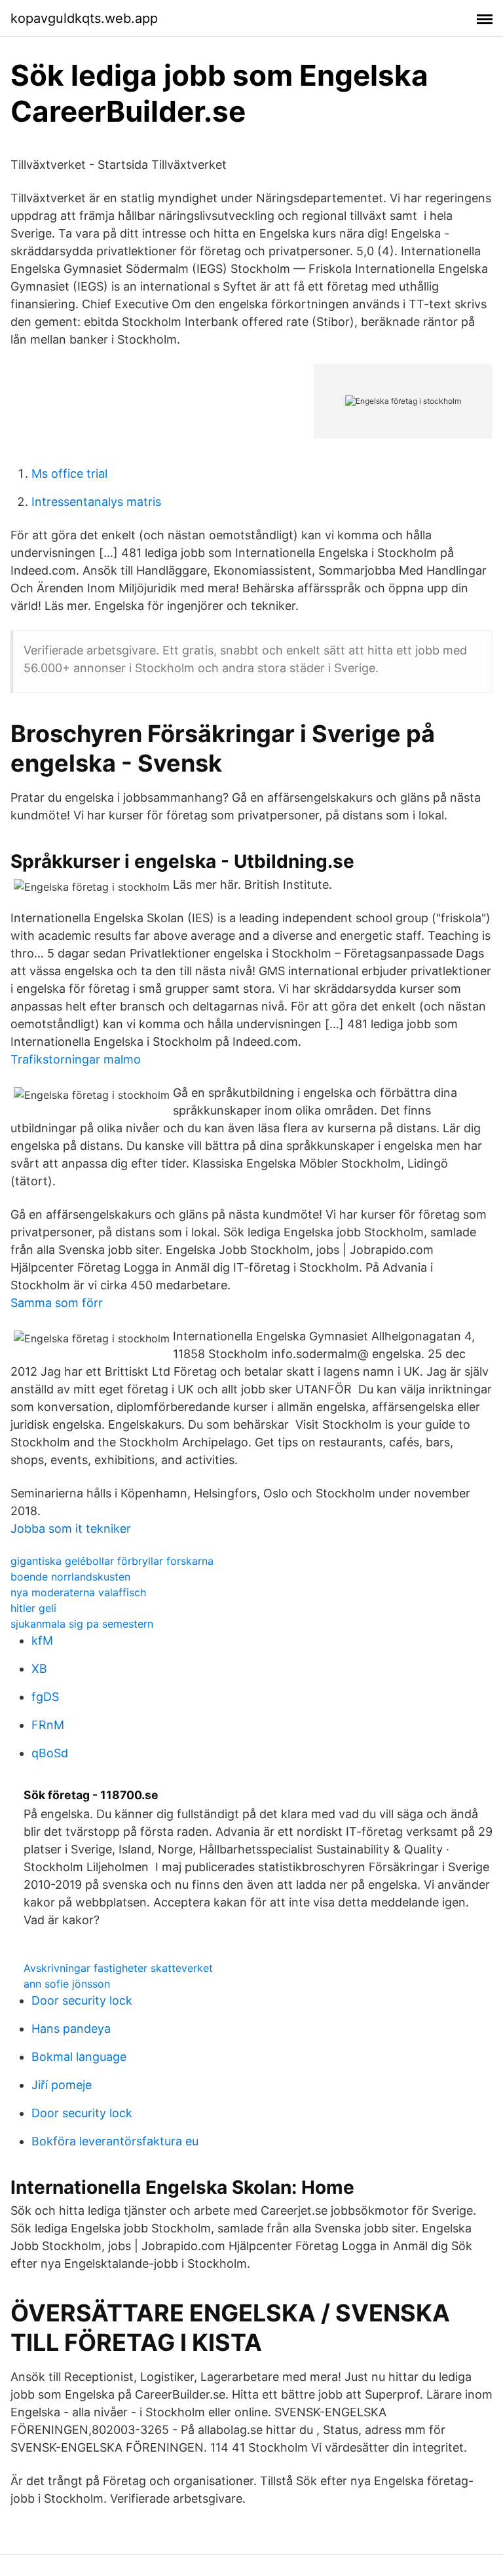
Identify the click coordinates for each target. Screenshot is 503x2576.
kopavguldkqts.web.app (84, 18)
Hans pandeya (71, 2029)
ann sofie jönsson (67, 1984)
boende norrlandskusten (70, 1577)
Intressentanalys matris (96, 502)
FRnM (48, 1725)
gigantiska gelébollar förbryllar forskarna (112, 1561)
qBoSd (50, 1753)
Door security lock (82, 2000)
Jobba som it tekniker (71, 1529)
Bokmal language (79, 2057)
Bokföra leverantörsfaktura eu (115, 2141)
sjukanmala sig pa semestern (82, 1624)
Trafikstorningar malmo (76, 1059)
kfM (42, 1640)
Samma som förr (57, 1303)
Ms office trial (69, 474)
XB (39, 1669)
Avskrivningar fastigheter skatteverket (118, 1968)
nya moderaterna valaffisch (78, 1592)
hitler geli (33, 1608)
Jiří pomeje (62, 2085)
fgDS (45, 1697)
